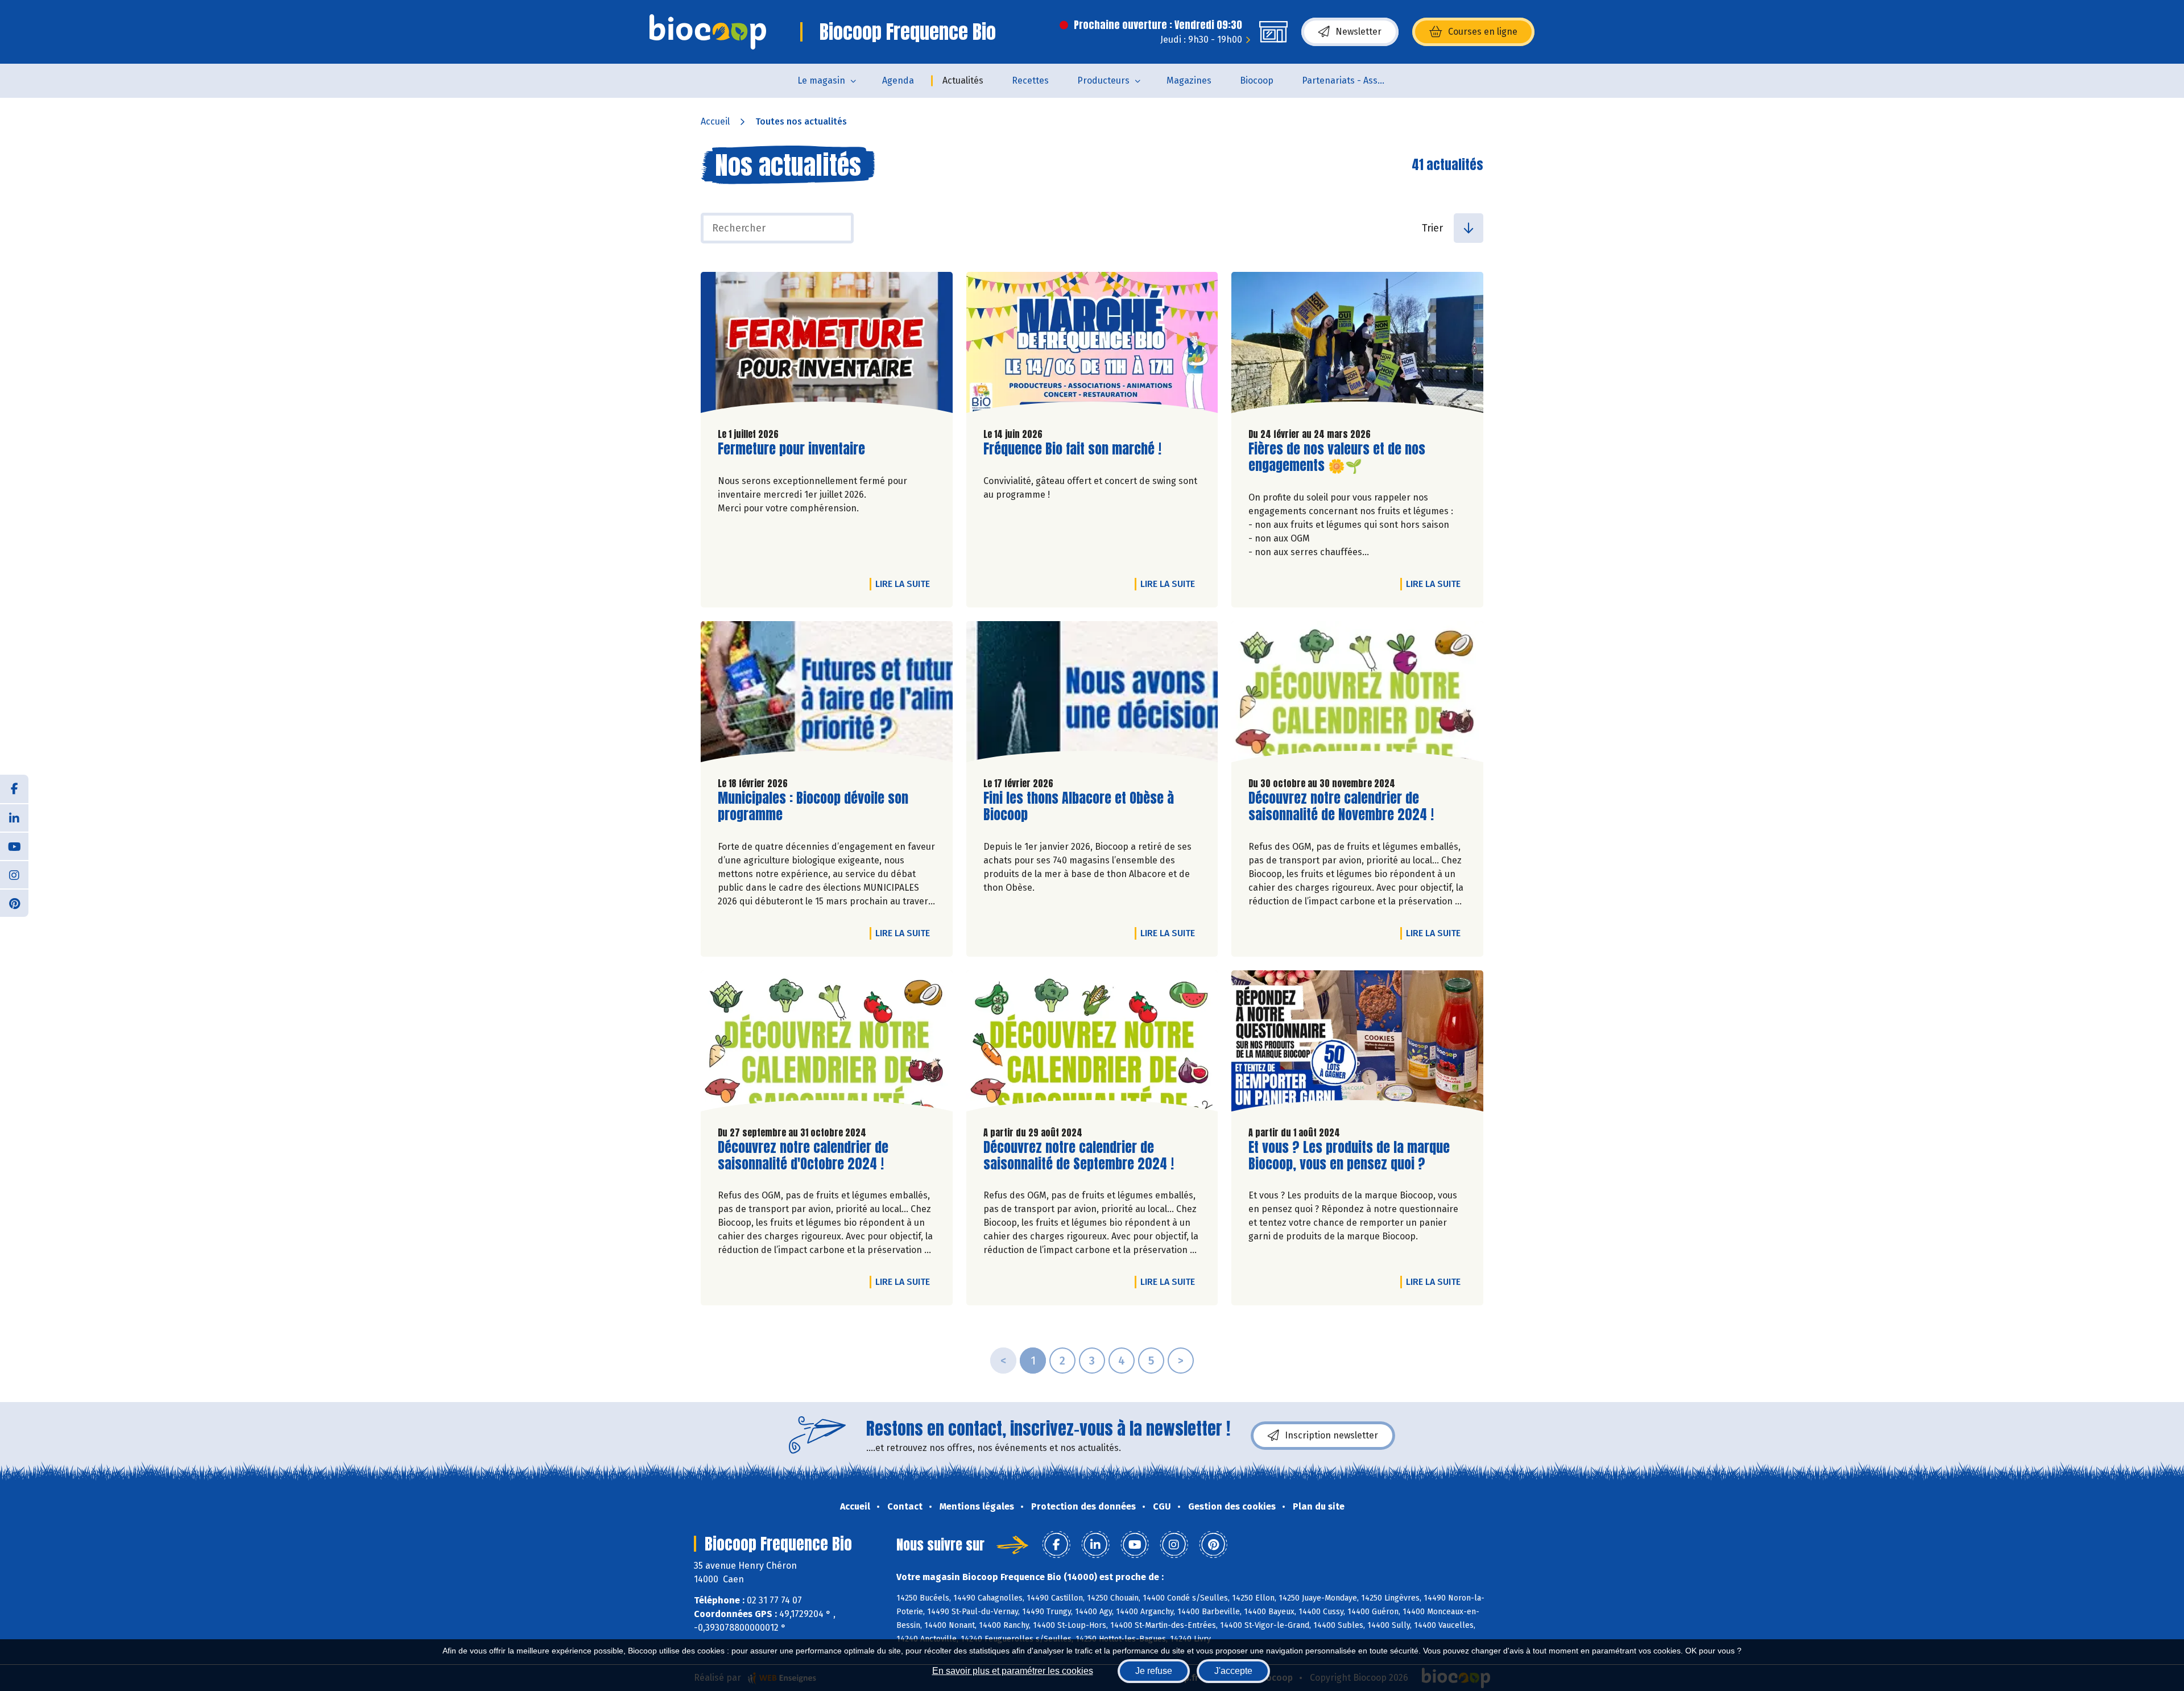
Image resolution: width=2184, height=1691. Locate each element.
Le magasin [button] (821, 80)
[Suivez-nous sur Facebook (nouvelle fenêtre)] (14, 789)
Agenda (898, 80)
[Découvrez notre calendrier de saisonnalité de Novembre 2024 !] (1357, 694)
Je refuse (1154, 1671)
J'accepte (1233, 1671)
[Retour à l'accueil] (708, 32)
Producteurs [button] (1103, 80)
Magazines (1189, 80)
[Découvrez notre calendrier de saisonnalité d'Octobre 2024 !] (827, 1044)
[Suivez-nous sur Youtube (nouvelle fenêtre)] (14, 846)
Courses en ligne (1483, 32)
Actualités (963, 80)
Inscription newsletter (1331, 1435)
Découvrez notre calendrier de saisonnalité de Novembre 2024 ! (1341, 807)
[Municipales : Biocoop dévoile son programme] (827, 694)
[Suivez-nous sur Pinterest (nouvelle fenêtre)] (14, 903)
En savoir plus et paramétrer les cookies (1013, 1671)
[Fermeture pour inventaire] (827, 345)
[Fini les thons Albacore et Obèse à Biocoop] (1092, 694)
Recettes (1030, 80)
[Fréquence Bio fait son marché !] (1092, 345)
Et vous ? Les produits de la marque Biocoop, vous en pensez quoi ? (1349, 1156)
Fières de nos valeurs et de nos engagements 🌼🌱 (1337, 457)
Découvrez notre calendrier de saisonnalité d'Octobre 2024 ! (803, 1156)
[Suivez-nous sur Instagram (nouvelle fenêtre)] (14, 874)
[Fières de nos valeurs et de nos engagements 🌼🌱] (1357, 345)
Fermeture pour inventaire (791, 449)
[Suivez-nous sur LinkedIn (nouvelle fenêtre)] (14, 817)
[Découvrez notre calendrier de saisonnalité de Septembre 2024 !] (1092, 1044)
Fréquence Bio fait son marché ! (1072, 449)
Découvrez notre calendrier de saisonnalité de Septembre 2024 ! (1079, 1156)
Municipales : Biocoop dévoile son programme (813, 807)
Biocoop (1257, 80)
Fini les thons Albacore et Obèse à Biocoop (1079, 807)
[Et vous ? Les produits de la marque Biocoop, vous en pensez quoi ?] (1357, 1044)
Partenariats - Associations (1352, 80)
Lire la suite (905, 584)
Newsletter (1358, 32)
